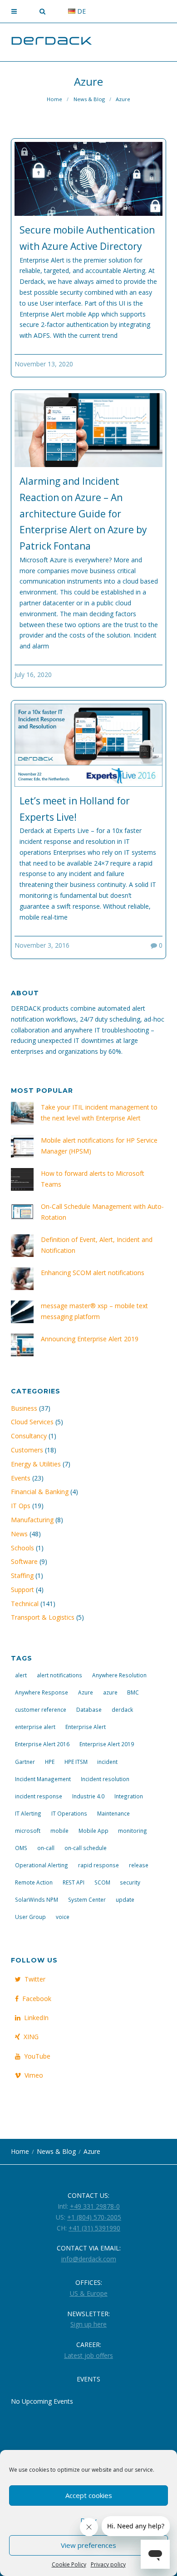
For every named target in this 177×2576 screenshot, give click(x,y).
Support (22, 1590)
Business (24, 1408)
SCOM (102, 1882)
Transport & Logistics (43, 1617)
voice (63, 1917)
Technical (25, 1604)
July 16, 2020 (33, 674)
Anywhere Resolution (119, 1675)
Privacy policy (108, 2564)
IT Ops (21, 1506)
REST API (74, 1882)
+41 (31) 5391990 (94, 2228)
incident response (39, 1796)
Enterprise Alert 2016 (42, 1744)
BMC (133, 1692)
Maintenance (113, 1813)
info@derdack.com (89, 2259)
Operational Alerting (42, 1865)
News (19, 1534)
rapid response (98, 1865)
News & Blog (89, 99)
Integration (129, 1796)
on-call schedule (86, 1848)
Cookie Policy (69, 2564)
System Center (87, 1899)
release (139, 1865)
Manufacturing (32, 1520)
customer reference (41, 1709)
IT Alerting (28, 1813)
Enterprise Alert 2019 (107, 1744)
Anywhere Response (42, 1692)
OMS (21, 1848)
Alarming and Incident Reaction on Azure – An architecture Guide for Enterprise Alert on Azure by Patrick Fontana (83, 514)
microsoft (28, 1831)
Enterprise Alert (86, 1727)
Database (89, 1709)
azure (110, 1692)
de (81, 11)
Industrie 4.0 (88, 1796)
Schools (22, 1548)
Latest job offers (88, 2355)
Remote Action (34, 1882)
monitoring (133, 1831)
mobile (59, 1831)
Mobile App (93, 1831)
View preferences (88, 2545)
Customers (27, 1450)
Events (21, 1478)
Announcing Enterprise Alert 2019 (90, 1339)
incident (107, 1762)
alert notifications (59, 1675)
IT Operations (69, 1813)
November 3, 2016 (42, 945)
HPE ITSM (76, 1762)
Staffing (22, 1575)
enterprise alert (35, 1727)
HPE (50, 1762)
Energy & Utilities (36, 1464)
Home (54, 99)
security (130, 1882)
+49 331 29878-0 (95, 2206)
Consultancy (29, 1436)
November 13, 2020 (44, 364)
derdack (122, 1709)
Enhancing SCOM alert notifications (93, 1273)
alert (21, 1675)
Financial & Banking (40, 1492)
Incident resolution (105, 1779)
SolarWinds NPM (37, 1899)
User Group (30, 1917)
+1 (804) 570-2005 (94, 2217)
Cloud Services (32, 1422)
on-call (46, 1848)
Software (24, 1561)
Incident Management (43, 1779)
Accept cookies (89, 2495)
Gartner (25, 1762)
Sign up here (88, 2324)
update (125, 1899)
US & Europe (89, 2293)
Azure (86, 1692)
